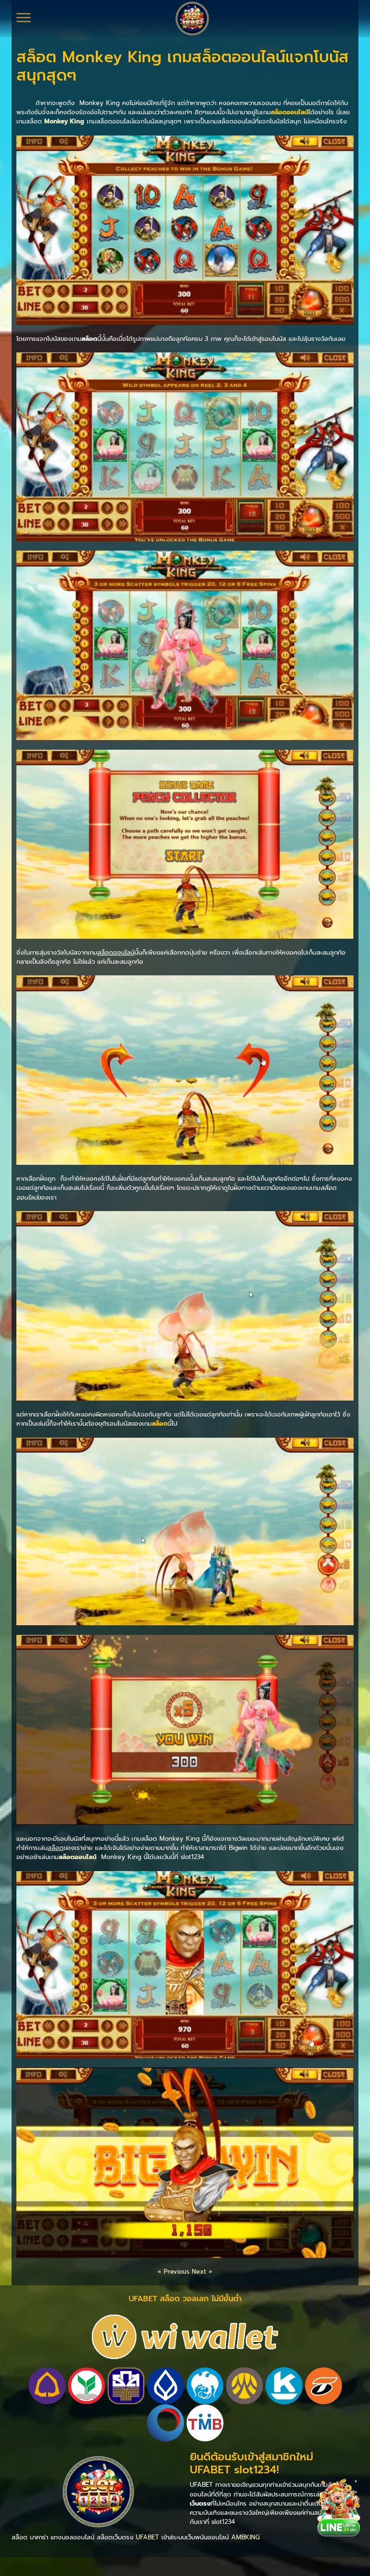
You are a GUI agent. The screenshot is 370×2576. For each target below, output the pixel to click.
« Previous (173, 2272)
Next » (202, 2272)
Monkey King (64, 121)
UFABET (147, 2537)
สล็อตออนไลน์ (78, 1857)
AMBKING (245, 2537)
